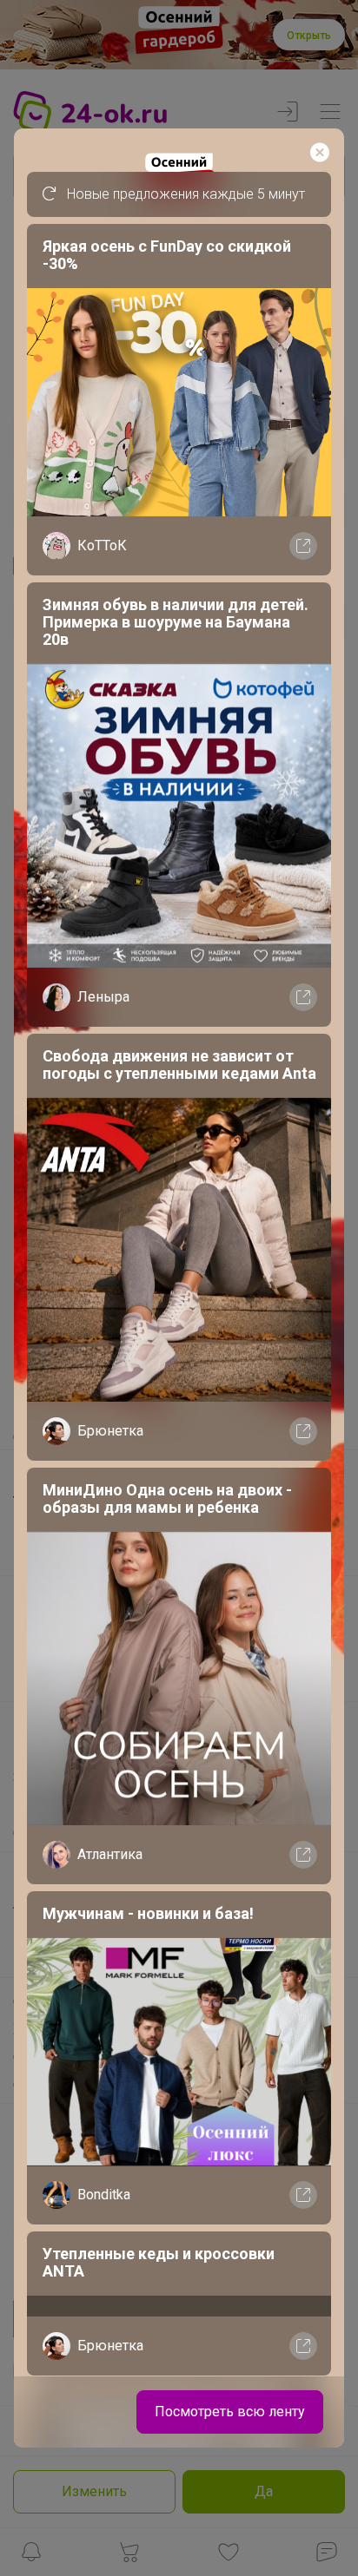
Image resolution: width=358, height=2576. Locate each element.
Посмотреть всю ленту (230, 2412)
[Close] (320, 153)
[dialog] (179, 1288)
